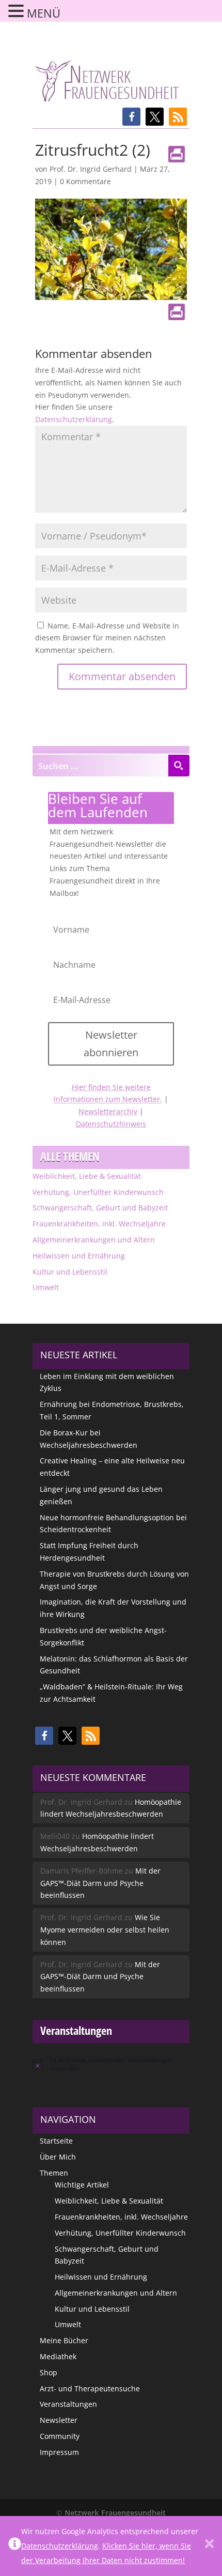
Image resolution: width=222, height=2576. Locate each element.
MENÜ (44, 13)
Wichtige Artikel (82, 2185)
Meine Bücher (64, 2340)
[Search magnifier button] (179, 766)
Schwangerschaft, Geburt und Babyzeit (100, 1208)
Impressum (59, 2452)
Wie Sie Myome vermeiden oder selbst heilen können (105, 1930)
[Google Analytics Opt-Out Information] (15, 2546)
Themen (54, 2173)
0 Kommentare (85, 181)
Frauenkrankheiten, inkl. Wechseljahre (99, 1224)
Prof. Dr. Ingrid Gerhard (91, 169)
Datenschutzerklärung (74, 419)
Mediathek (58, 2356)
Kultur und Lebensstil (70, 1272)
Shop (49, 2372)
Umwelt (46, 1287)
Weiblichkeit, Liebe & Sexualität (87, 1176)
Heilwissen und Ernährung (79, 1256)
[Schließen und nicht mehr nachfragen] (209, 2546)
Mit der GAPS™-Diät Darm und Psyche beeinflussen (100, 1883)
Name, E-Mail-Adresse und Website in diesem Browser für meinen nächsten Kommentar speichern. (107, 638)
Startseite (56, 2141)
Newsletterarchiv (108, 1111)
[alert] (111, 2064)
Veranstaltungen (68, 2404)
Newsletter (59, 2420)
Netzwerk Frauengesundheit (115, 2513)
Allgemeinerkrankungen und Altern (94, 1240)
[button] (131, 117)
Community (60, 2436)
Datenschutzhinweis (111, 1124)
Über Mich (58, 2157)
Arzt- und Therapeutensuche (90, 2388)
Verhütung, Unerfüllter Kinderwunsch (98, 1192)
